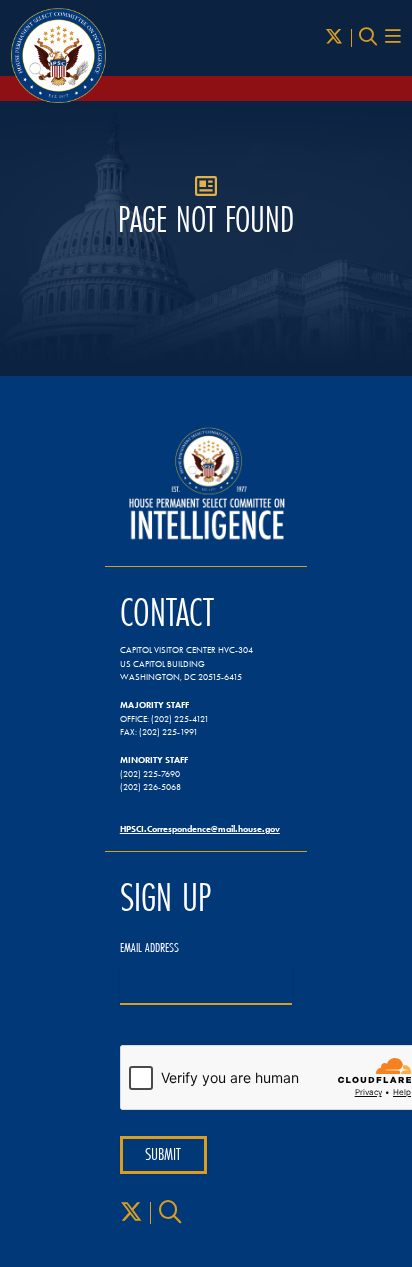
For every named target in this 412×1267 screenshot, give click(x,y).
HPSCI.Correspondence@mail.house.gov (200, 828)
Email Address (149, 947)
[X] (334, 37)
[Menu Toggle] (393, 37)
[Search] (368, 37)
